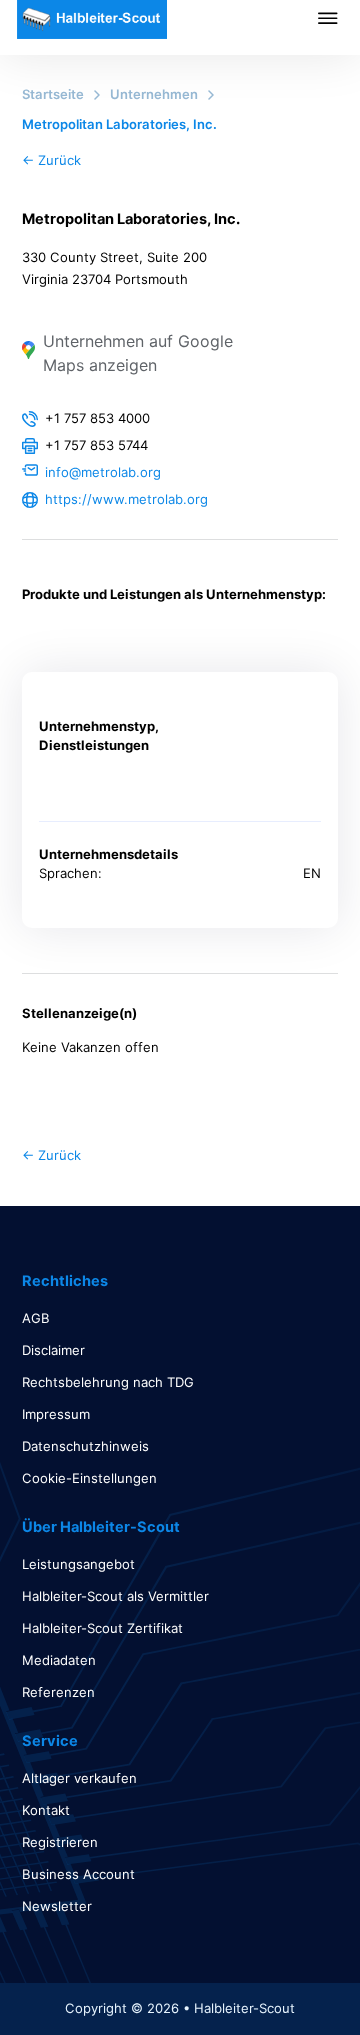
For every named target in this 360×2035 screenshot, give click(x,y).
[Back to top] (290, 1975)
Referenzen (58, 1692)
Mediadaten (59, 1660)
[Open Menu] (339, 18)
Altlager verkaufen (79, 1778)
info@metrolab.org (103, 472)
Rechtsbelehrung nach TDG (108, 1382)
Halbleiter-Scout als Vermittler (115, 1596)
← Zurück (51, 160)
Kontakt (46, 1810)
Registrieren (60, 1842)
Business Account (78, 1874)
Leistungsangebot (78, 1564)
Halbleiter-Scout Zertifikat (102, 1628)
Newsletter (57, 1906)
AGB (36, 1318)
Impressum (56, 1414)
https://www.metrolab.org (126, 499)
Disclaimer (53, 1350)
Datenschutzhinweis (85, 1446)
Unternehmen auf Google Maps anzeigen (138, 353)
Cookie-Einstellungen (89, 1478)
